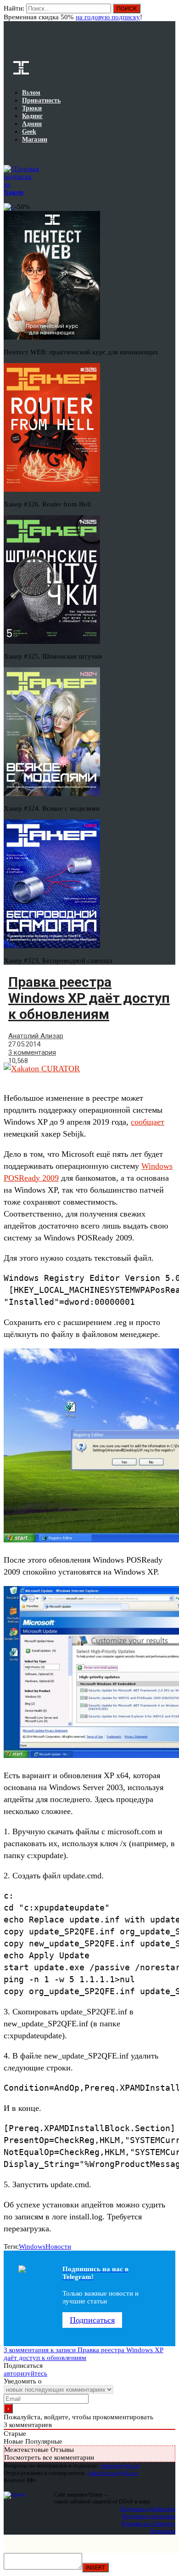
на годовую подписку (108, 17)
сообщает (148, 1122)
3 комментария (32, 1052)
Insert (95, 2567)
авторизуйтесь (25, 2373)
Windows (32, 2246)
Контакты (163, 2531)
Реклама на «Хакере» (148, 2523)
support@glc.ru (120, 2465)
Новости (58, 2246)
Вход (169, 13)
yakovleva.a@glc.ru (113, 2473)
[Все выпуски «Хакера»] (5, 154)
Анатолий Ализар (36, 1036)
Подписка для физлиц (148, 2509)
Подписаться (92, 2320)
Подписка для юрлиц (148, 2516)
